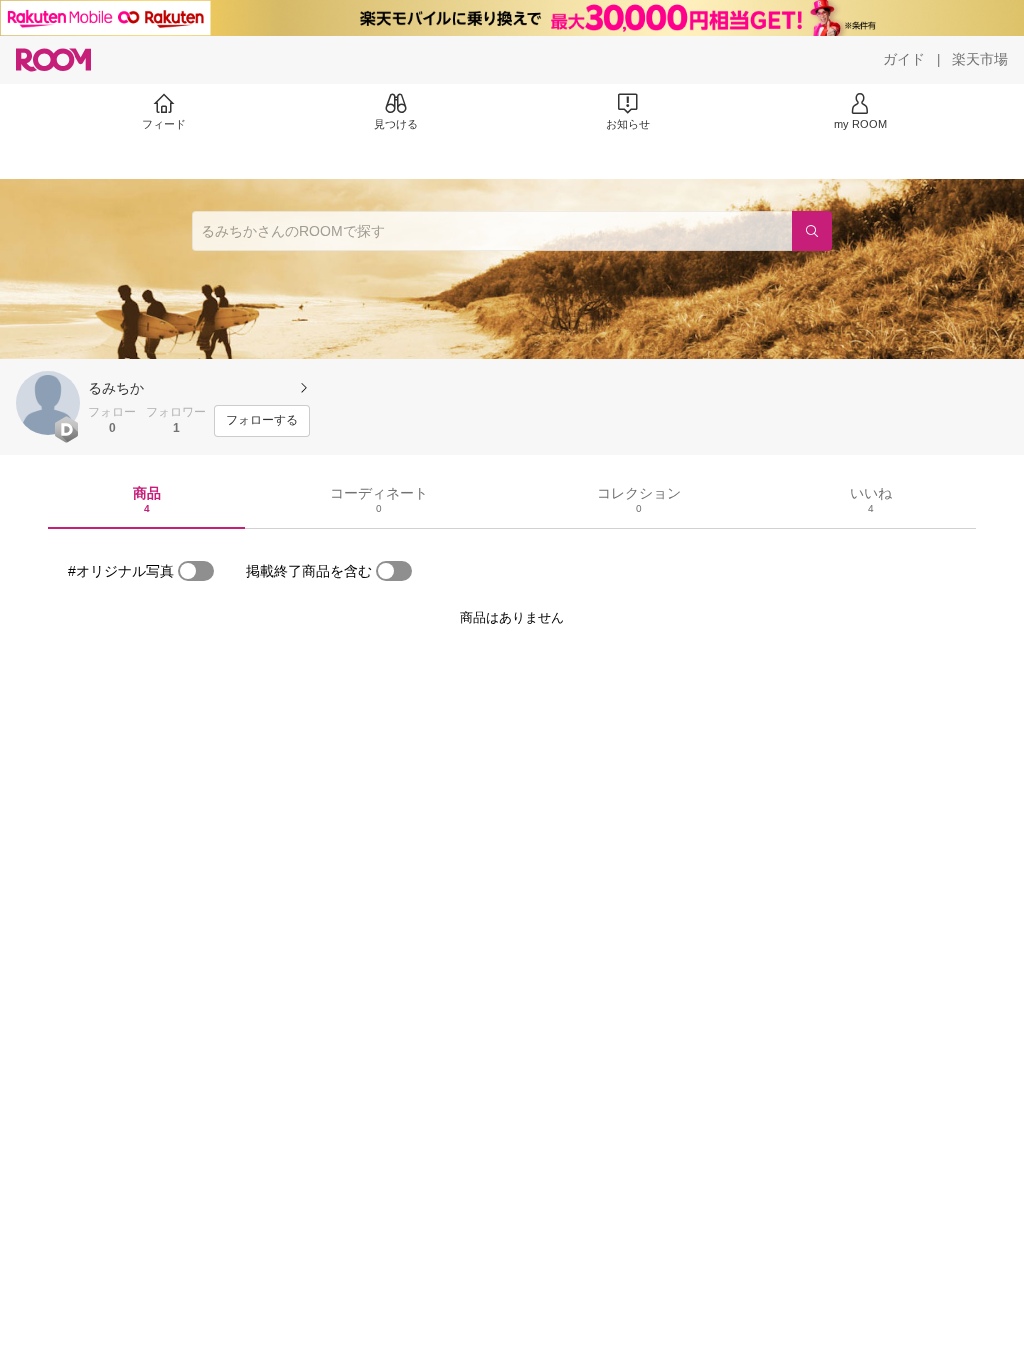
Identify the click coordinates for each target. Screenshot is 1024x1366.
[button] (48, 403)
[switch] (196, 571)
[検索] (812, 231)
